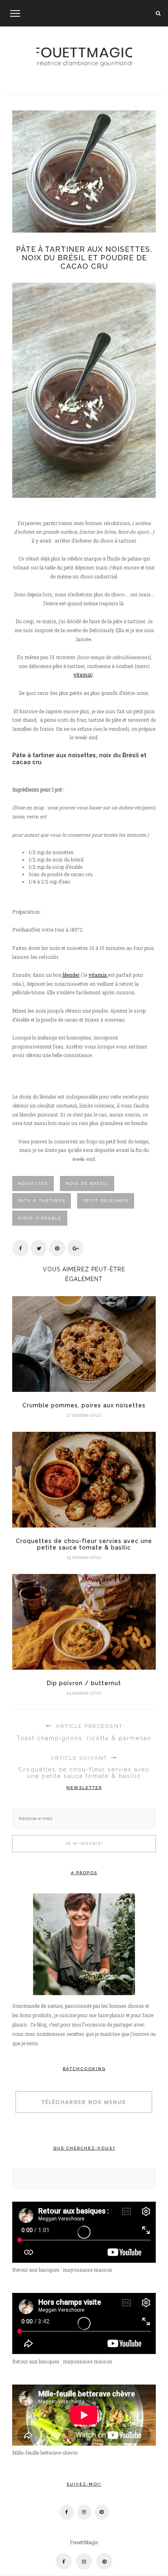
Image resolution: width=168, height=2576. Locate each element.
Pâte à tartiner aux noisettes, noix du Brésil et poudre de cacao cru (84, 258)
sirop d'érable (40, 1218)
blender (71, 975)
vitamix (83, 675)
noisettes (33, 1184)
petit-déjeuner (106, 1201)
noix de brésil (87, 1184)
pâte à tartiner (42, 1201)
